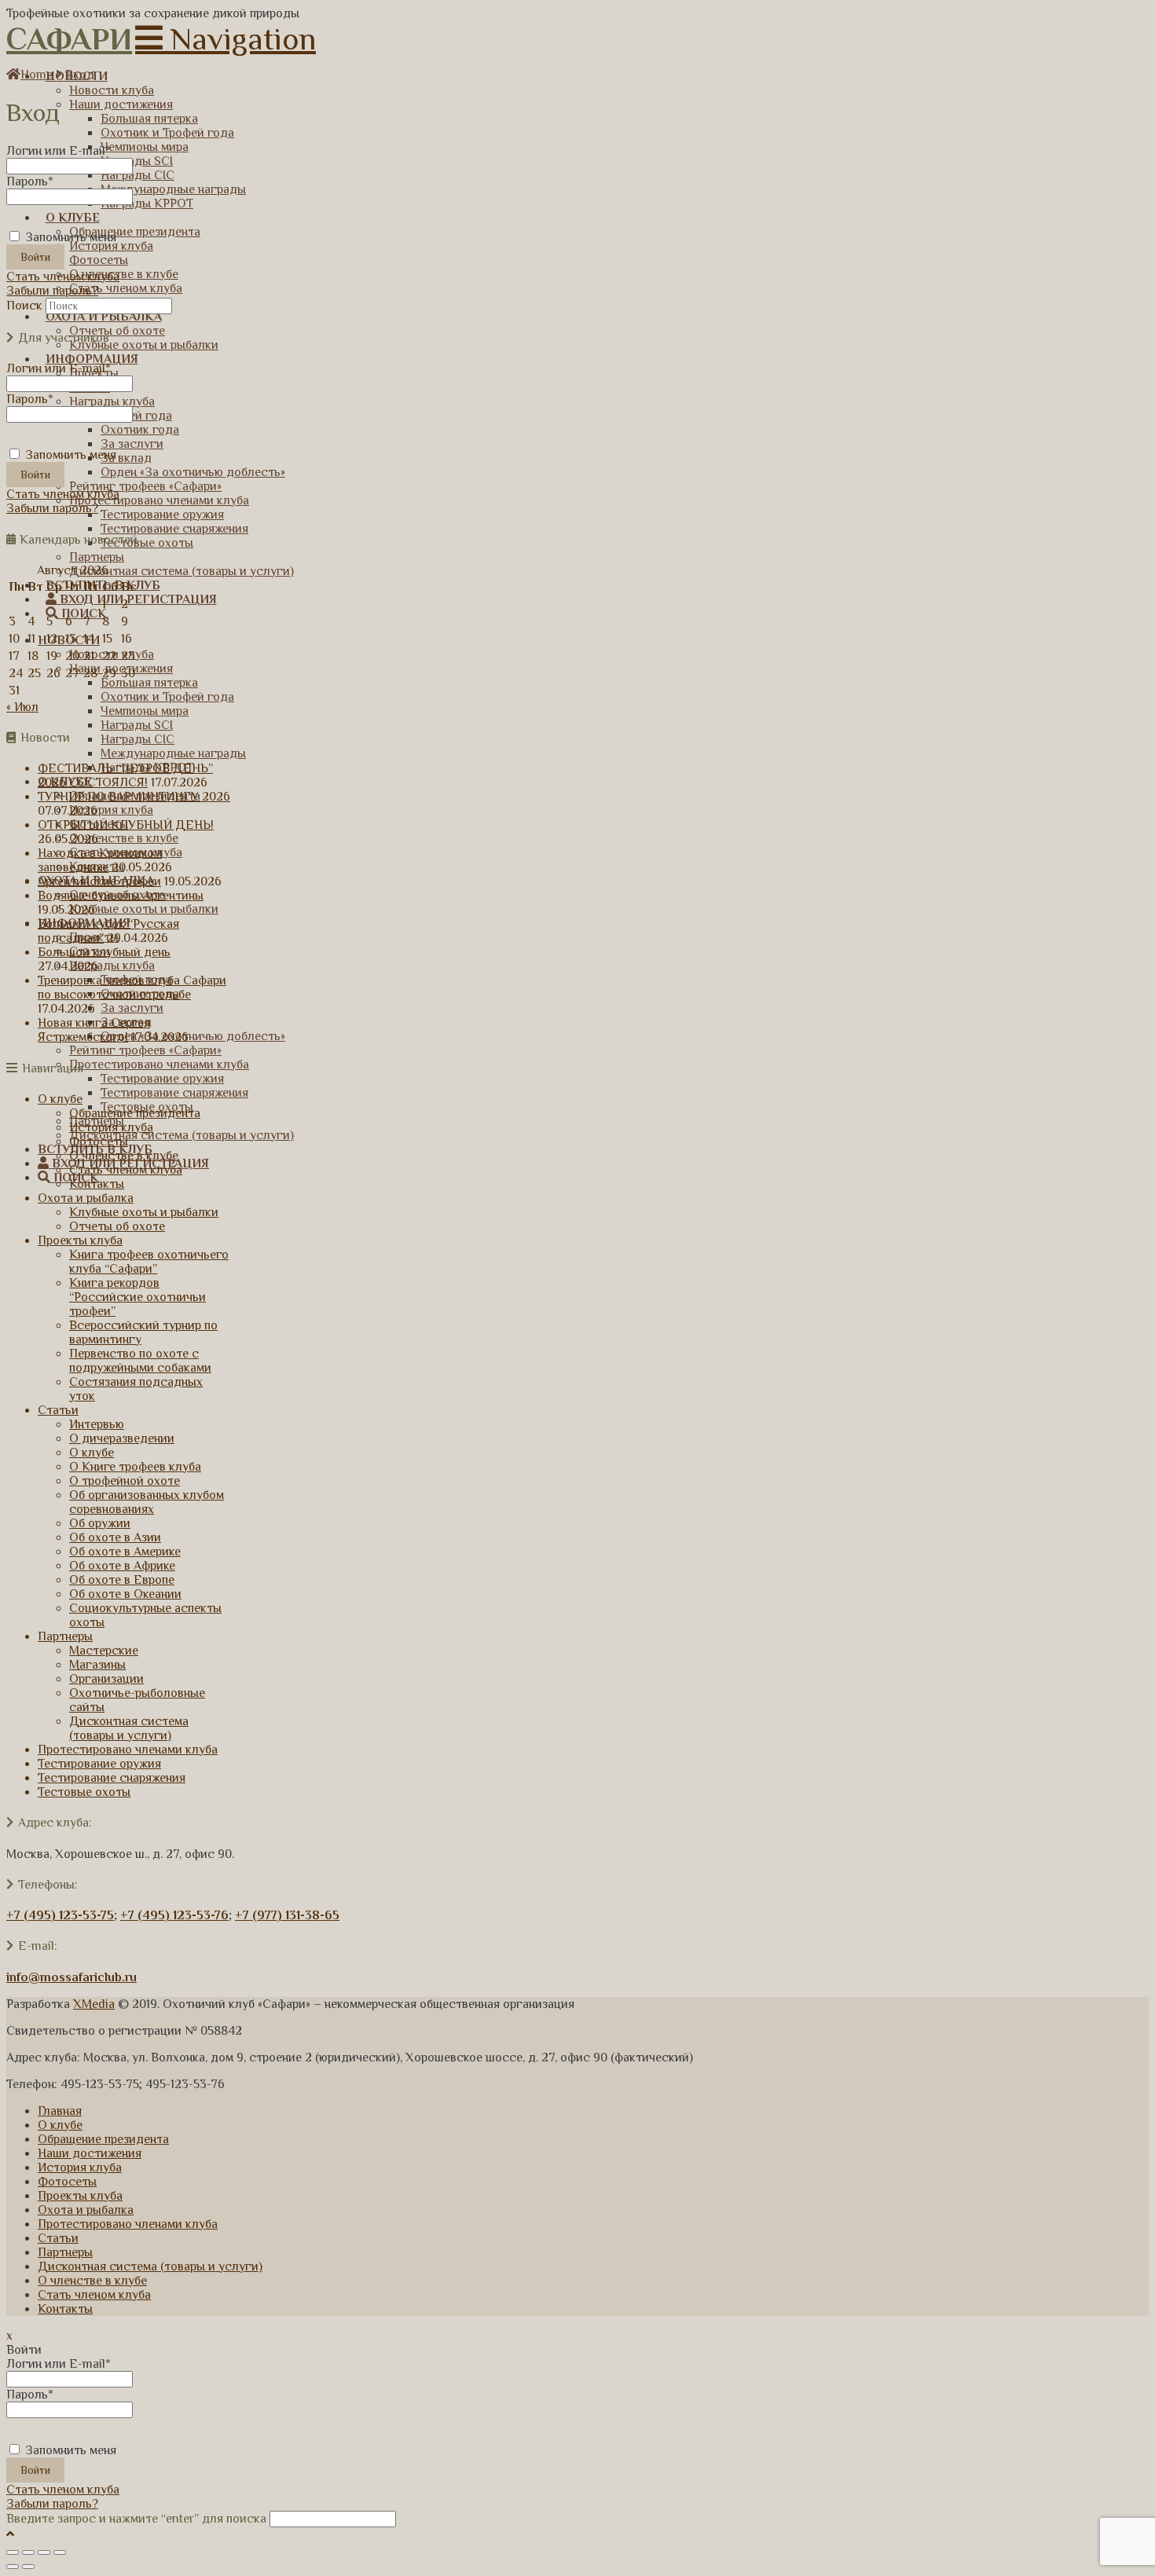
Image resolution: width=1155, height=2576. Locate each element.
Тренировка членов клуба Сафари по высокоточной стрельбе (132, 988)
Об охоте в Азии (115, 1537)
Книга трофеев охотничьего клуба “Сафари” (149, 1262)
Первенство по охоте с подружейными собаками (140, 1361)
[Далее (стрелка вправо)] (28, 2567)
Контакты (97, 1184)
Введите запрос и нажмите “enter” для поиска (136, 2519)
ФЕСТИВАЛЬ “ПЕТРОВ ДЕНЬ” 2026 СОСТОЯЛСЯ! (125, 775)
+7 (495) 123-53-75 (60, 1915)
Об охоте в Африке (122, 1566)
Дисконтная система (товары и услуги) (129, 1728)
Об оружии (100, 1523)
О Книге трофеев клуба (135, 1467)
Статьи (58, 1410)
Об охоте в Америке (125, 1552)
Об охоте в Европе (122, 1580)
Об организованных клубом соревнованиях (147, 1502)
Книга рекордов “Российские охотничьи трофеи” (137, 1297)
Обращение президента (135, 1113)
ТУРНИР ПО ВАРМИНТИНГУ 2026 (134, 797)
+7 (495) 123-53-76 (174, 1915)
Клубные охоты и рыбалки (144, 1212)
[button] (225, 39)
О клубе (60, 1099)
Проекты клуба (80, 1240)
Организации (106, 1679)
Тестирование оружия (99, 1764)
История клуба (111, 1127)
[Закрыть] (13, 2552)
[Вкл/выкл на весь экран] (44, 2552)
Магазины (97, 1665)
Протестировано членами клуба (128, 1750)
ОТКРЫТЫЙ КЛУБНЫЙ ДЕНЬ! (126, 825)
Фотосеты (99, 1141)
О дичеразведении (122, 1438)
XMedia (94, 2004)
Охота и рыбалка (86, 1198)
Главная (60, 2111)
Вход (80, 75)
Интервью (97, 1424)
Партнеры (65, 1636)
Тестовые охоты (84, 1792)
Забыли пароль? (52, 291)
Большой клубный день (104, 952)
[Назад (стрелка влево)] (13, 2567)
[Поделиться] (28, 2552)
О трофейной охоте (125, 1481)
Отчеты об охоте (117, 1226)
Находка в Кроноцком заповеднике (100, 860)
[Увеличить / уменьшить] (60, 2552)
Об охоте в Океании (125, 1594)
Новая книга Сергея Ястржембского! (94, 1030)
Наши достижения (90, 2153)
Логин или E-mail (59, 151)
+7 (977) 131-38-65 (287, 1915)
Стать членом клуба (63, 277)
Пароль (30, 181)
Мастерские (104, 1651)
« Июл (22, 707)
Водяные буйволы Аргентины (121, 896)
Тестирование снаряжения (112, 1778)
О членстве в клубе (124, 1156)
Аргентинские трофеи (99, 881)
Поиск (24, 306)
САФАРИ (69, 39)
